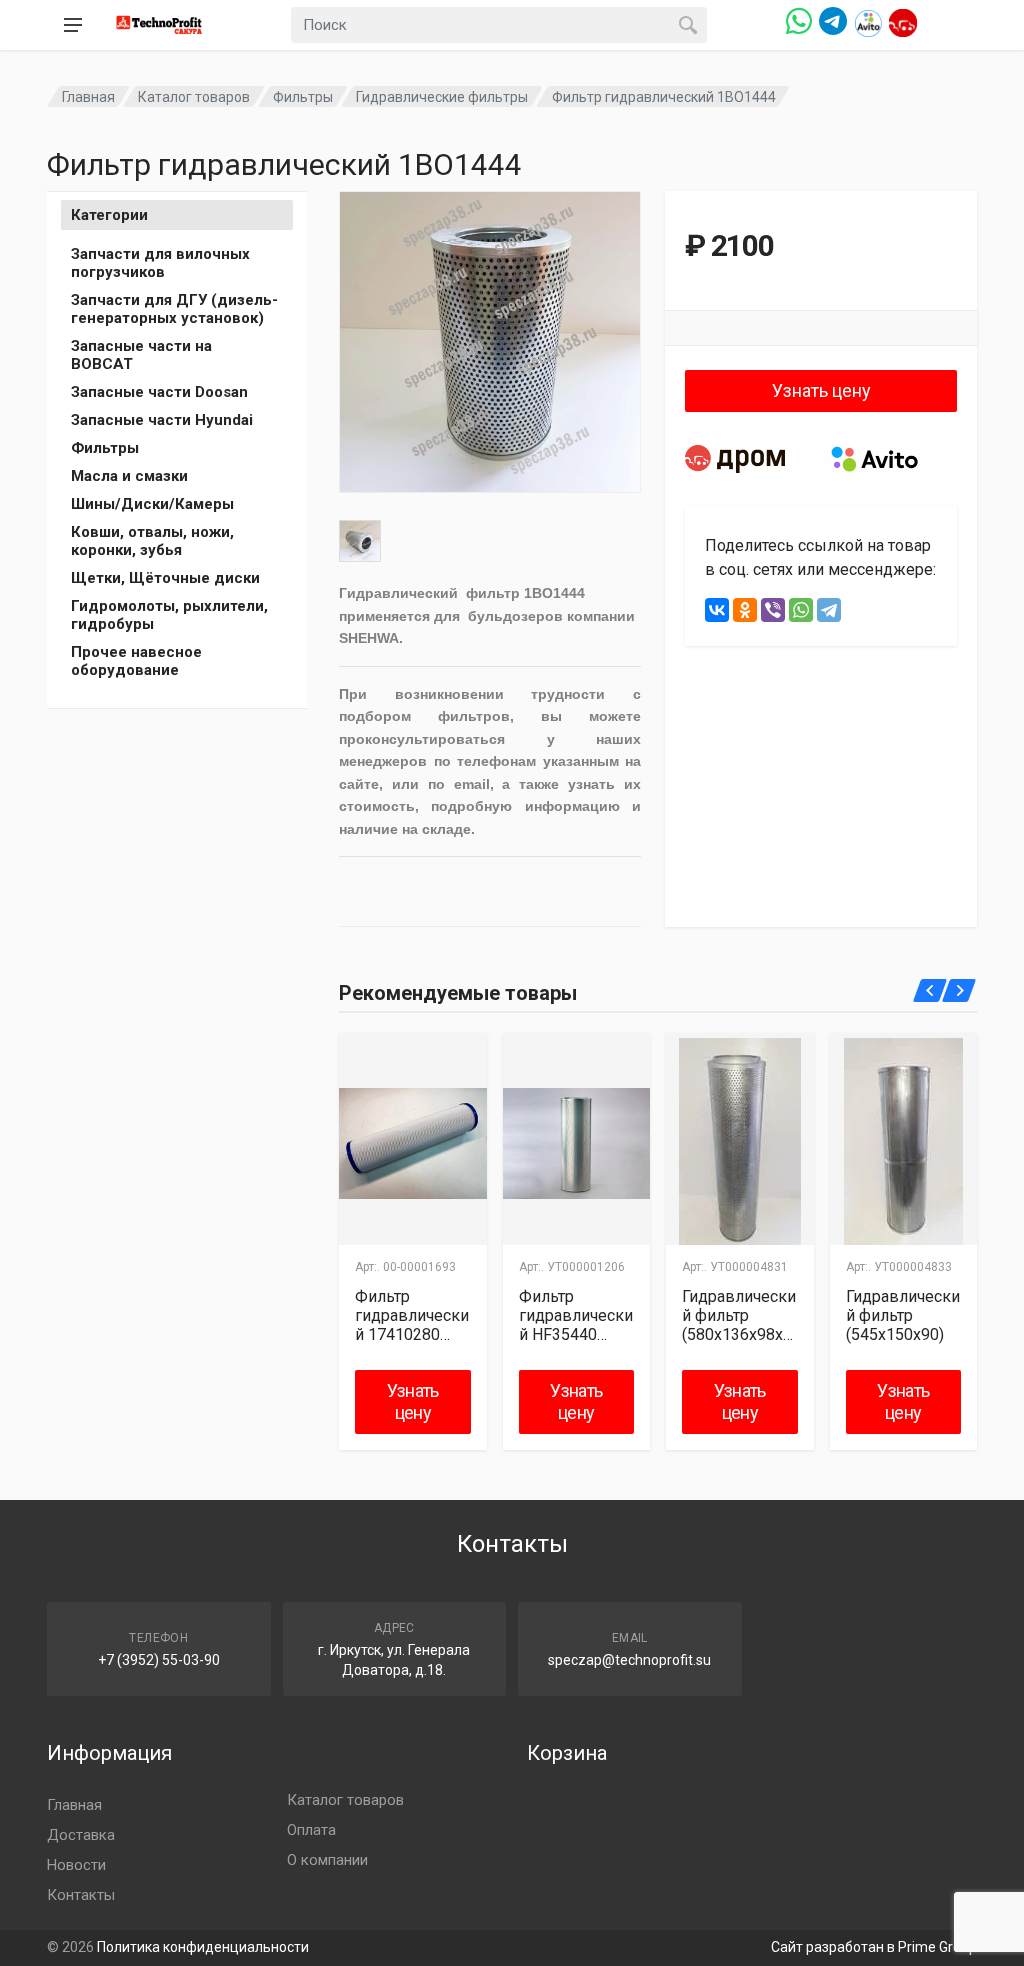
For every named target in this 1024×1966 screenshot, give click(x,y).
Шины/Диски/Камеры (152, 504)
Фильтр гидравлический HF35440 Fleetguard (576, 1315)
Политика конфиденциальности (203, 1947)
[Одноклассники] (745, 610)
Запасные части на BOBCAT (141, 355)
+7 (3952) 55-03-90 (159, 1660)
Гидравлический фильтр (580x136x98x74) (739, 1315)
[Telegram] (829, 610)
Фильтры (303, 97)
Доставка (81, 1835)
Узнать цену (821, 390)
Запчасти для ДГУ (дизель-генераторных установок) (174, 309)
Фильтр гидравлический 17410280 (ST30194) (412, 1315)
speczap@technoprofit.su (629, 1660)
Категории (109, 215)
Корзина (567, 1753)
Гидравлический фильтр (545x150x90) (903, 1315)
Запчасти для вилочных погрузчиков (160, 263)
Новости (76, 1865)
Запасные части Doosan (159, 392)
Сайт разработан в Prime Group (874, 1947)
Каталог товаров (194, 97)
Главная (88, 97)
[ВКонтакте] (717, 610)
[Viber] (773, 610)
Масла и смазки (129, 476)
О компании (327, 1860)
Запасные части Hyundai (162, 420)
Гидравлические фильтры (442, 97)
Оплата (311, 1830)
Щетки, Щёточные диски (165, 578)
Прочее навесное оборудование (136, 661)
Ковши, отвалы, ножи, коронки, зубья (152, 541)
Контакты (81, 1895)
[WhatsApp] (801, 610)
